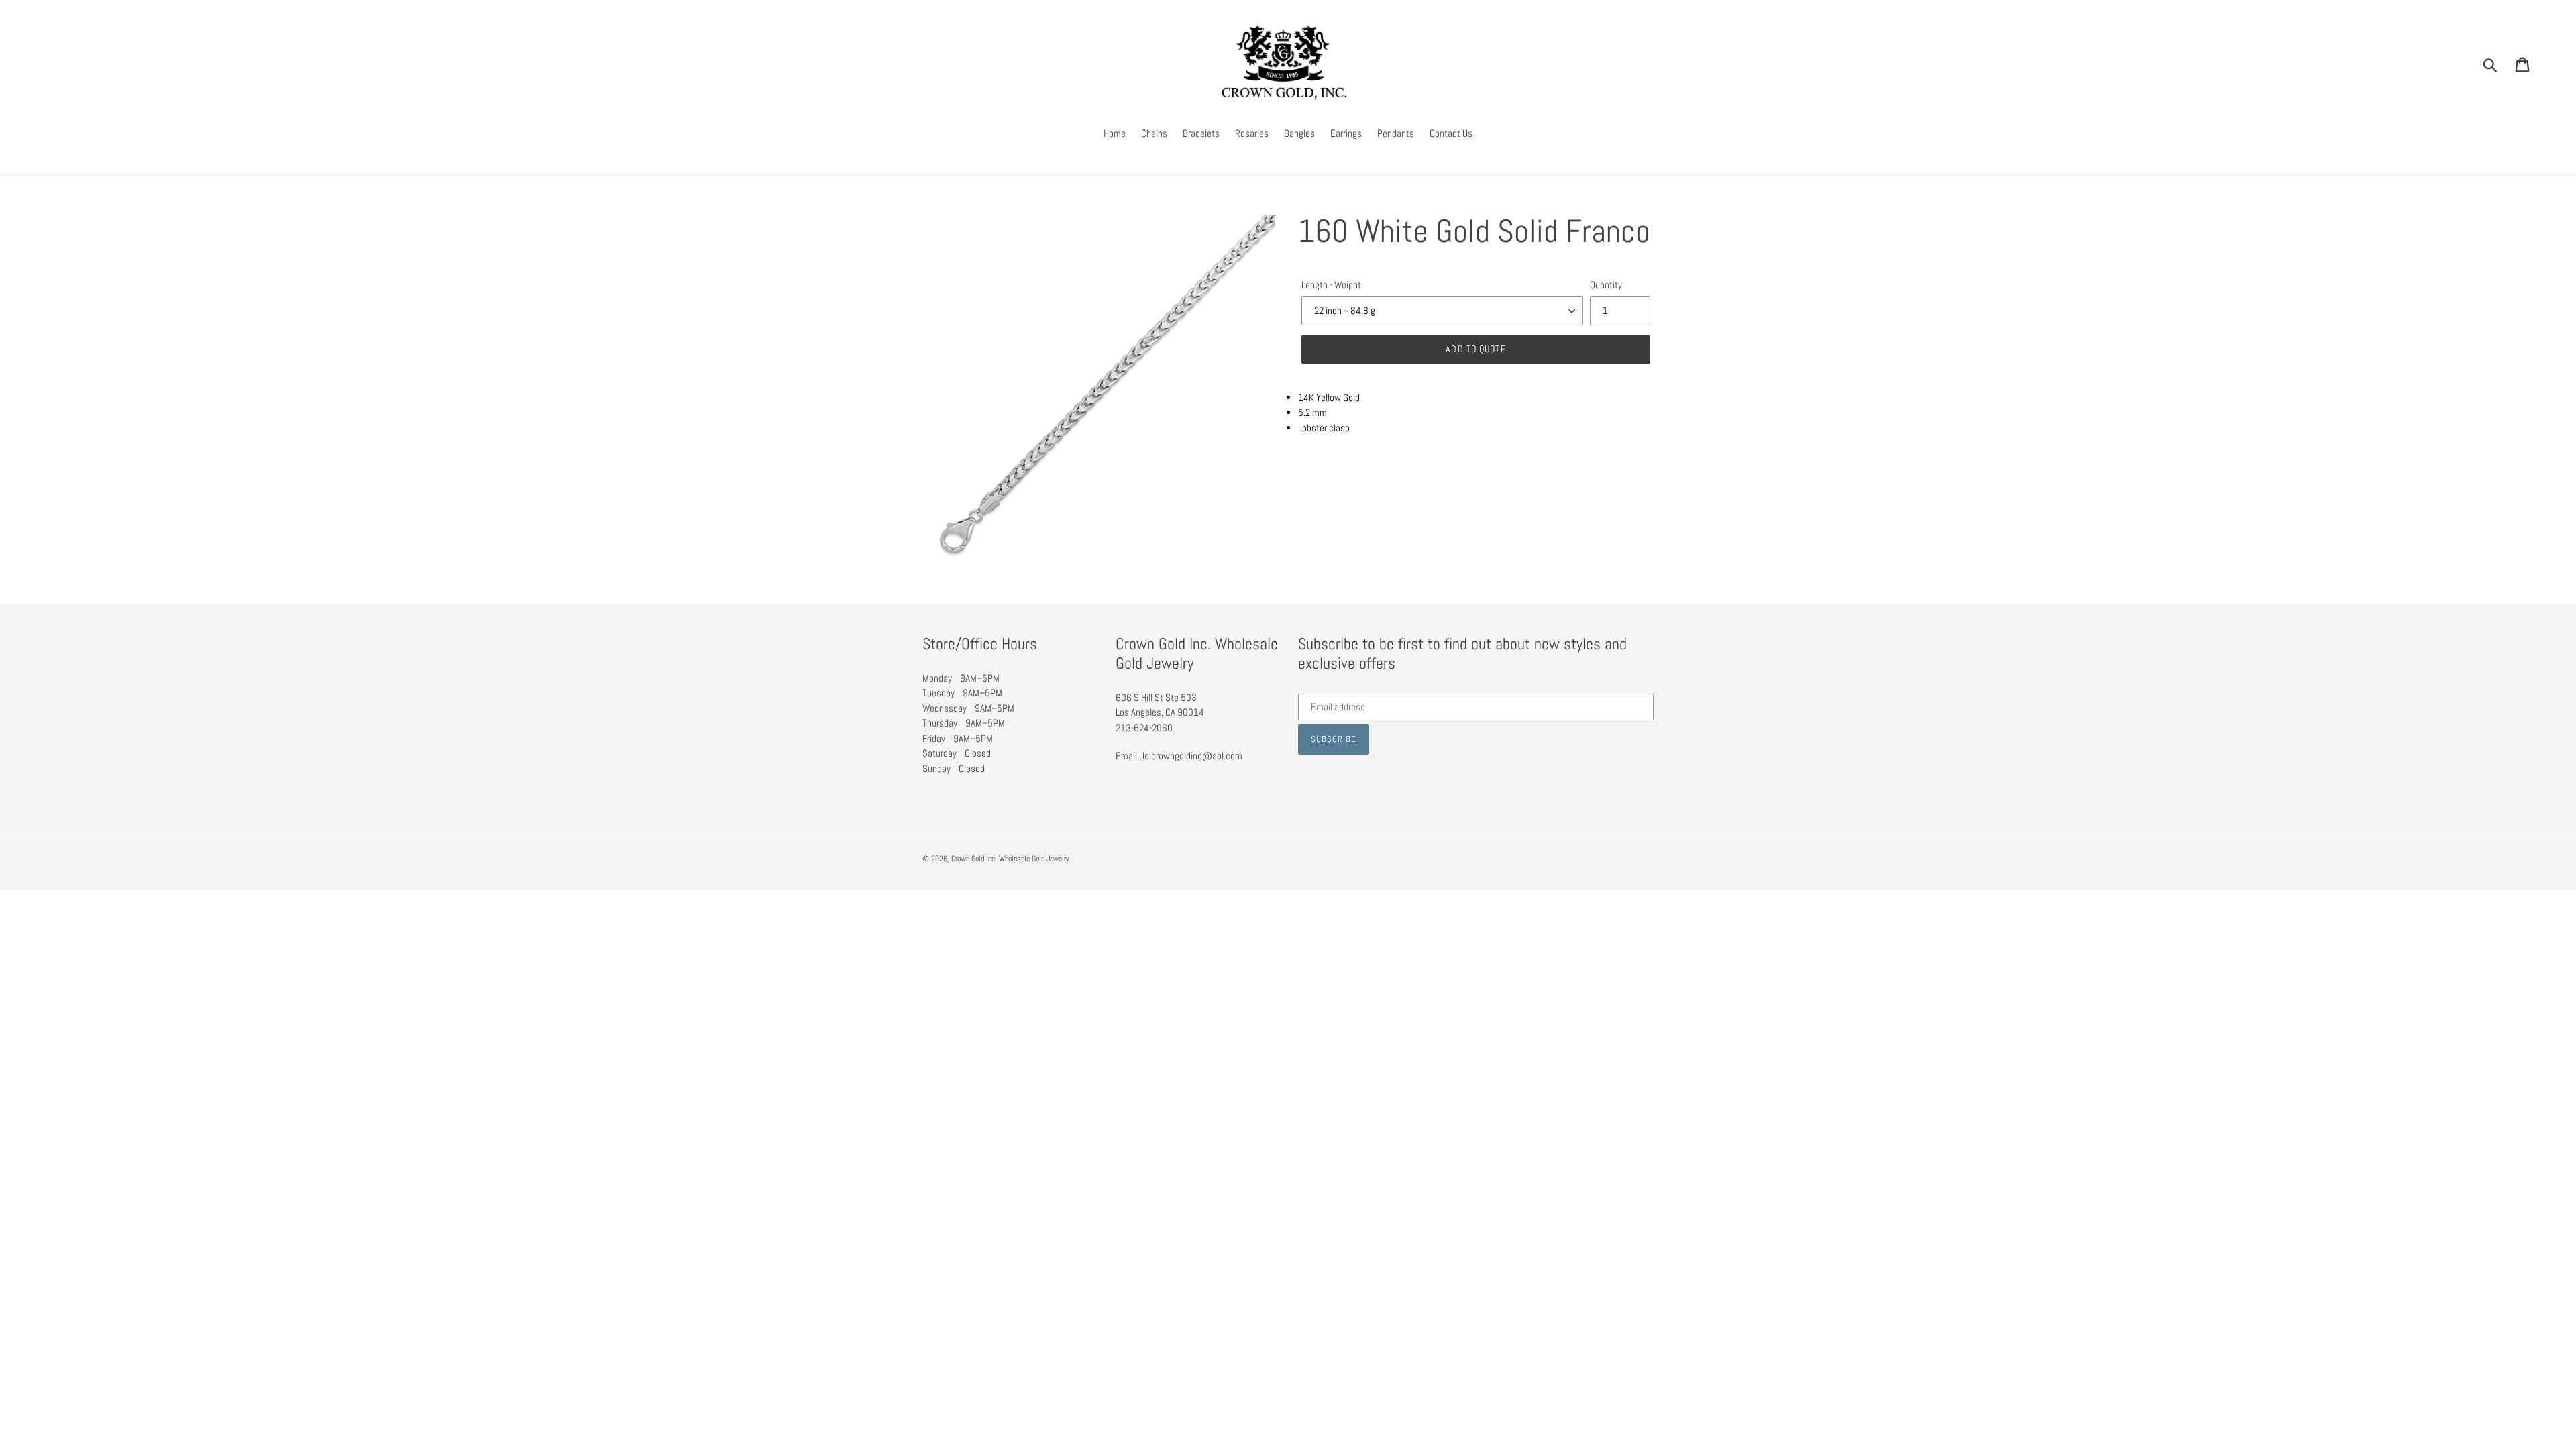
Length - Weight (1331, 285)
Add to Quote (1475, 349)
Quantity (1606, 285)
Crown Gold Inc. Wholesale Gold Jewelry (1010, 859)
